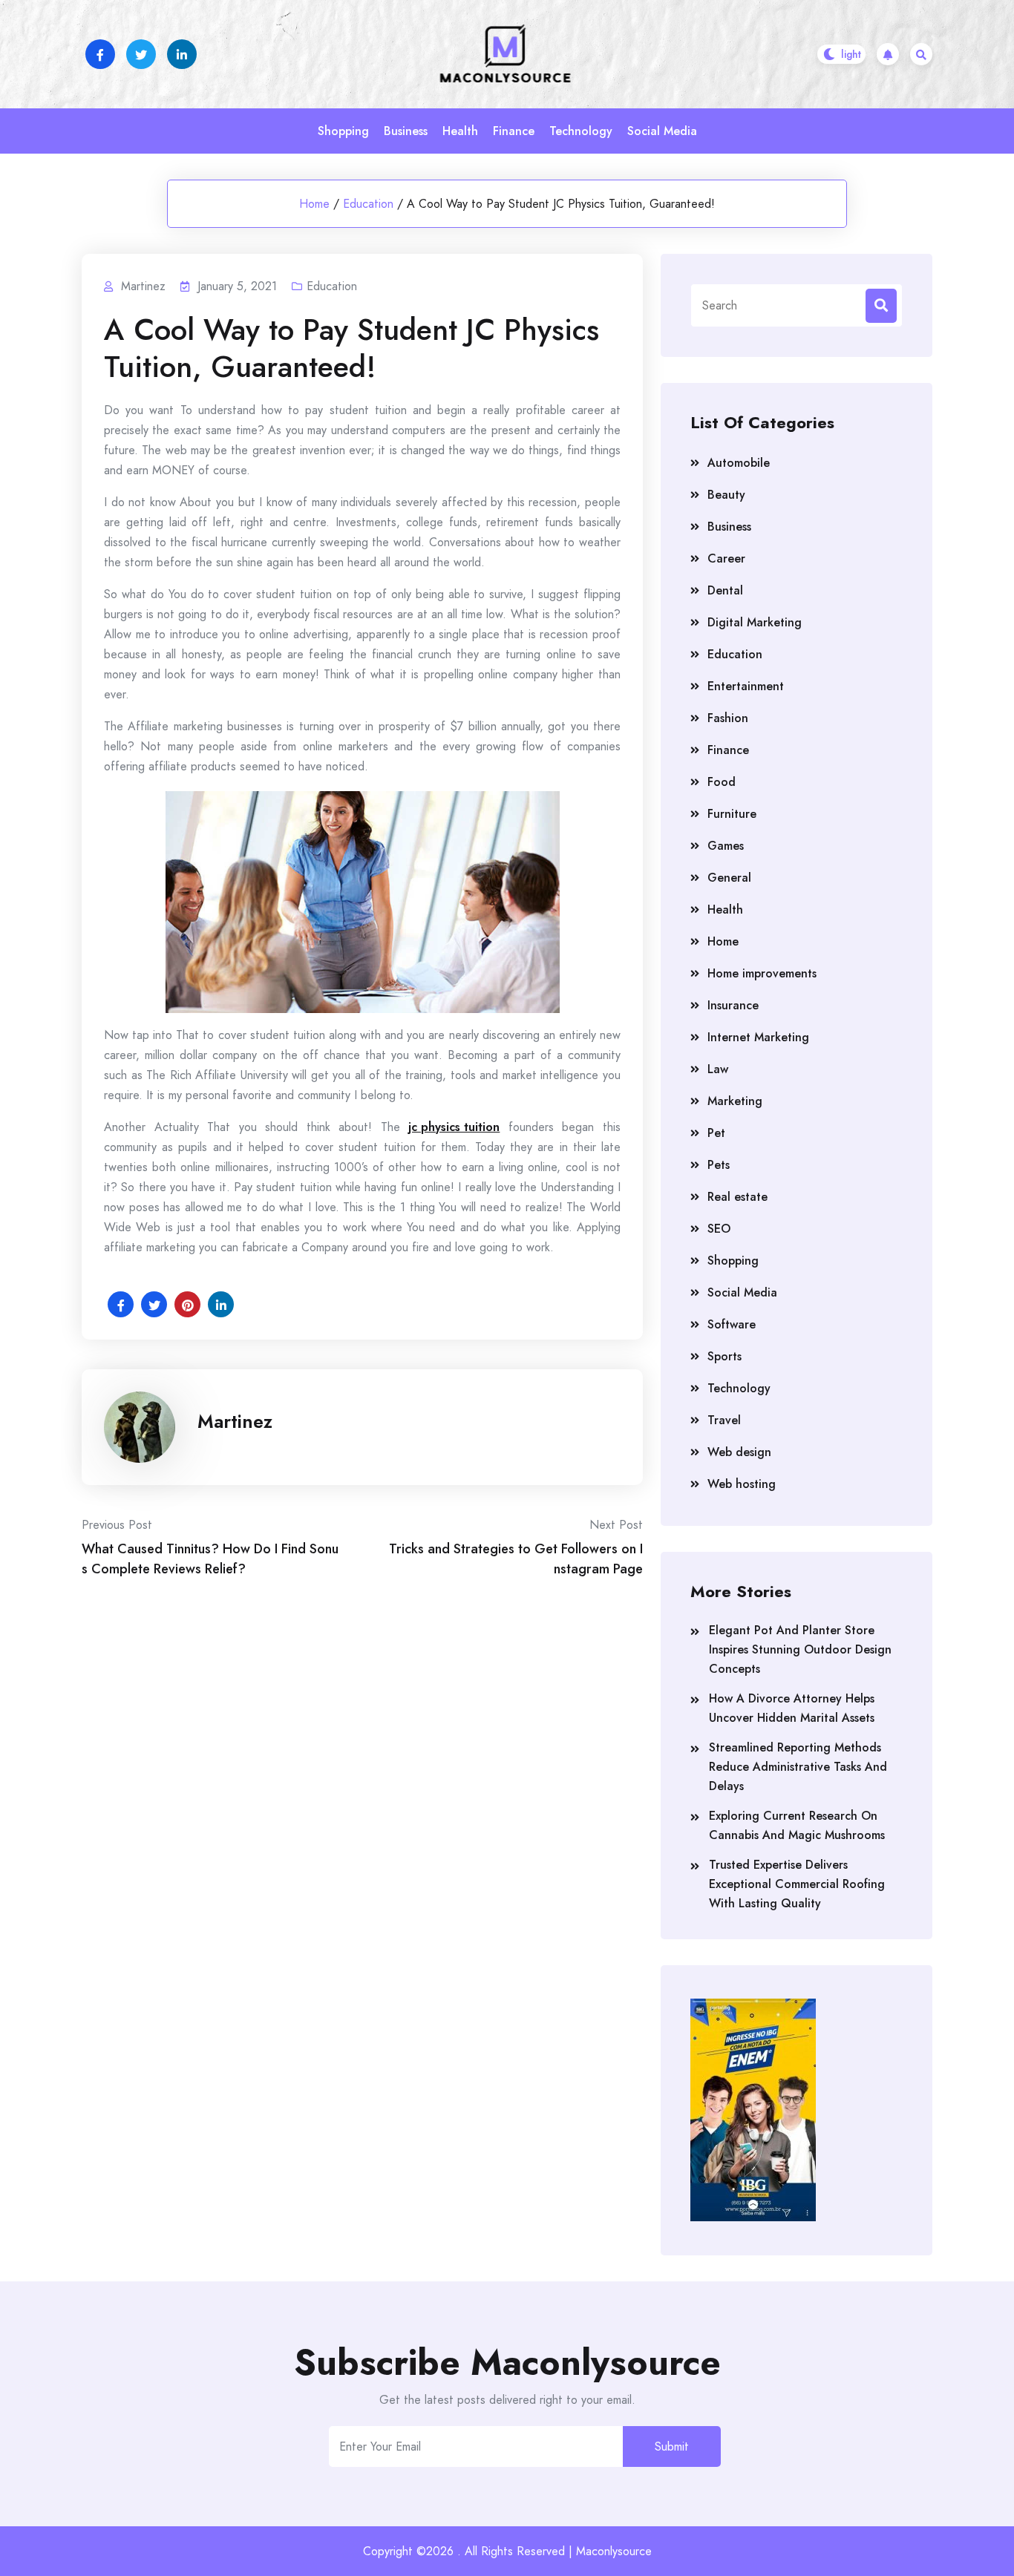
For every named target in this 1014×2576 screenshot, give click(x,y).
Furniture (732, 814)
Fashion (728, 718)
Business (406, 131)
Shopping (343, 131)
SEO (719, 1229)
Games (726, 846)
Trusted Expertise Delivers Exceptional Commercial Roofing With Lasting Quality (797, 1884)
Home (314, 204)
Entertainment (746, 686)
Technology (581, 131)
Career (726, 558)
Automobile (739, 463)
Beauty (726, 495)
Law (718, 1069)
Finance (514, 131)
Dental (725, 590)
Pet (716, 1133)
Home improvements (762, 973)
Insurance (733, 1005)
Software (732, 1324)
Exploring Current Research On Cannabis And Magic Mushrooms (797, 1825)
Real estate (737, 1197)
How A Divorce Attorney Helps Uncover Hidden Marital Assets (792, 1708)
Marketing (735, 1101)
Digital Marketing (755, 622)
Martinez (235, 1421)
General (729, 878)
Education (368, 204)
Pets (719, 1165)
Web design (739, 1452)
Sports (724, 1356)
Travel (724, 1420)
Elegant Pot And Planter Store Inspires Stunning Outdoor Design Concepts (800, 1649)
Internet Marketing (758, 1037)
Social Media (662, 131)
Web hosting (742, 1484)
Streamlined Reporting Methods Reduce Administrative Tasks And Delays (798, 1767)
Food (722, 782)
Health (460, 131)
